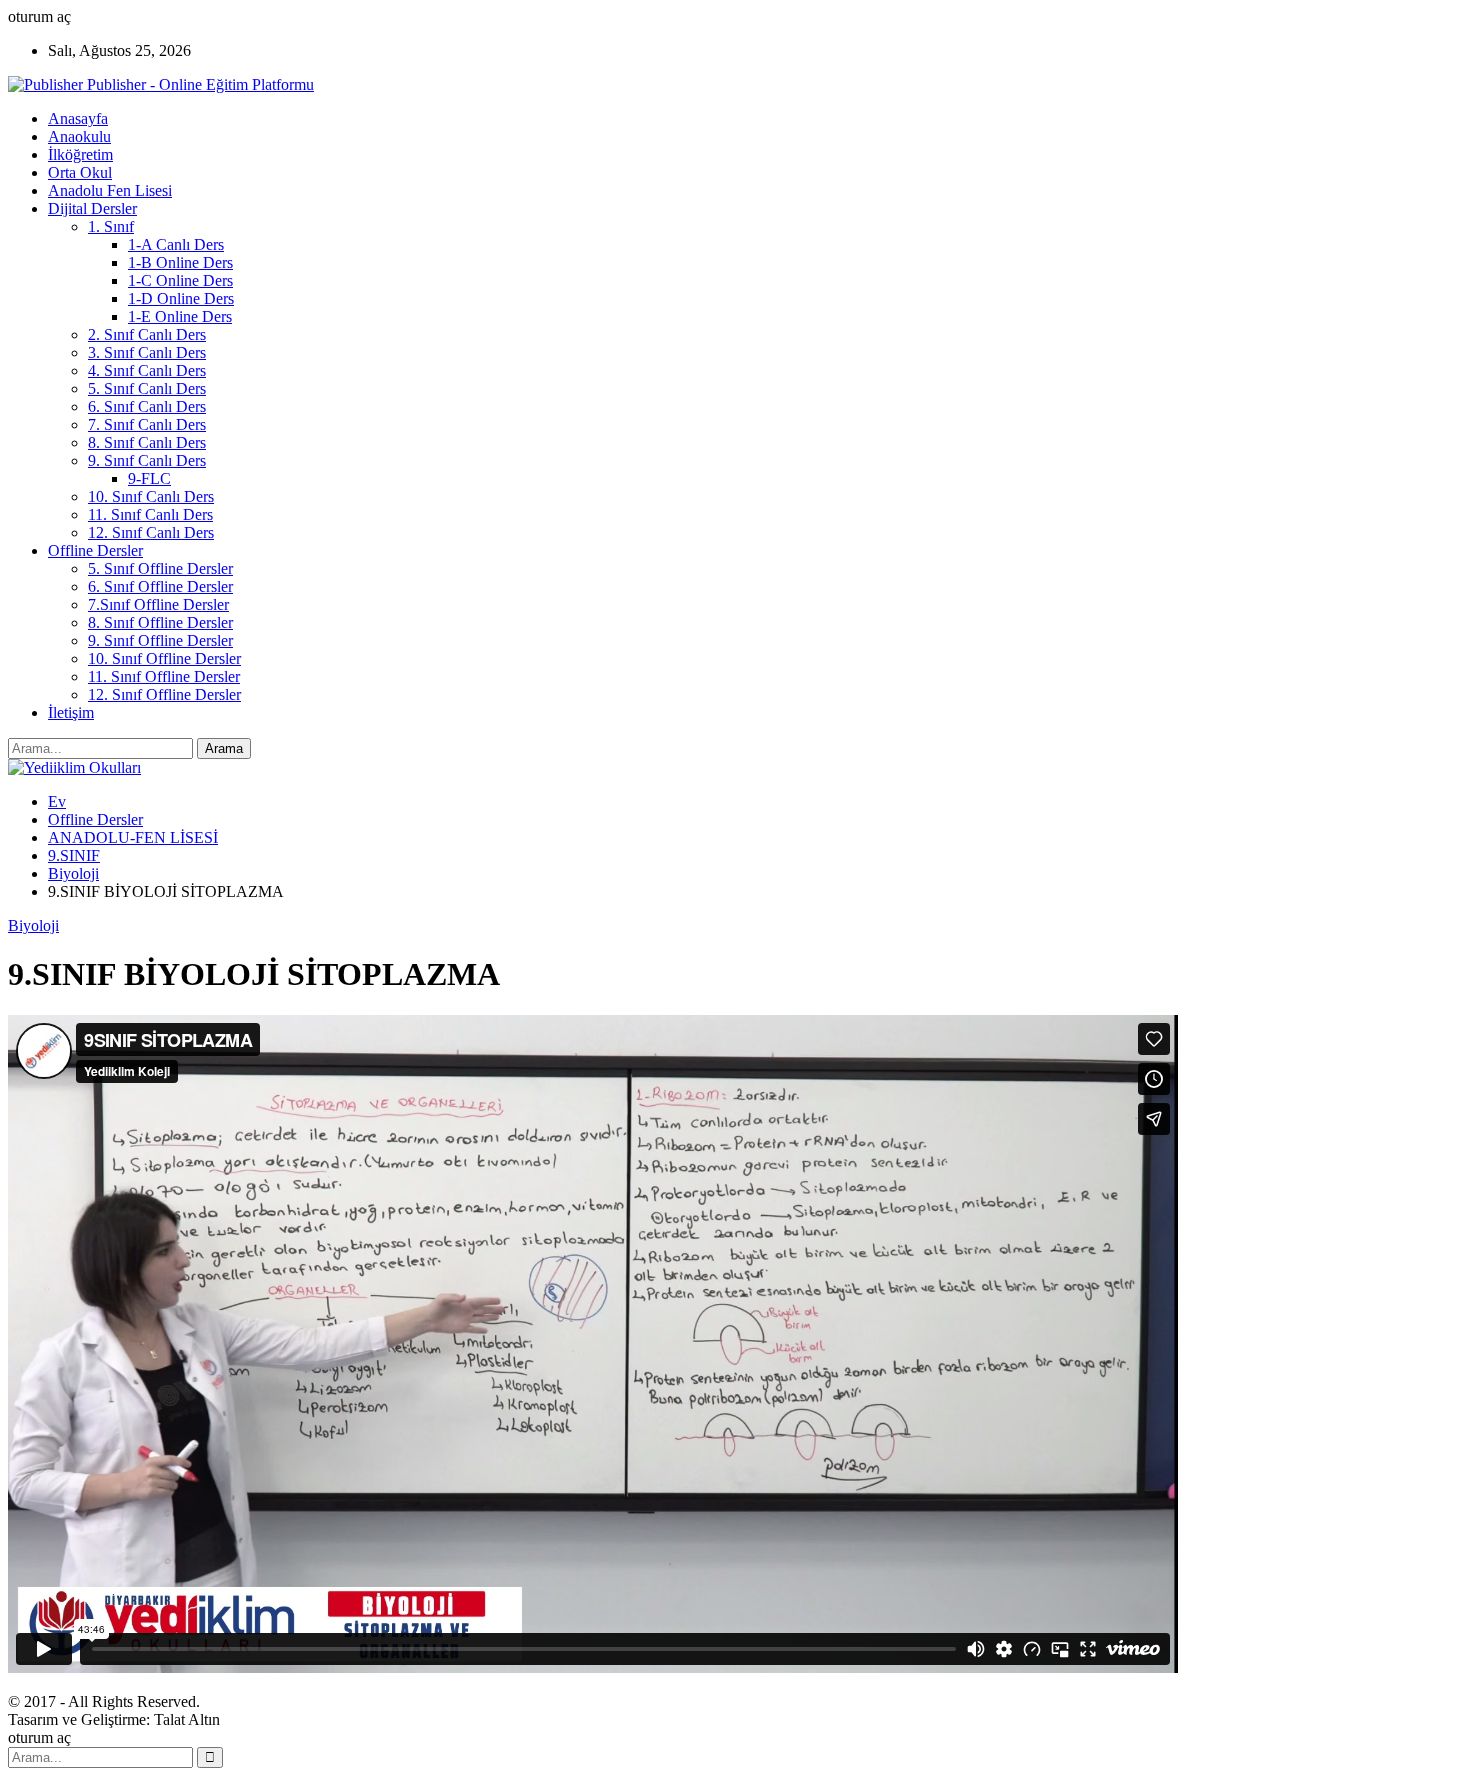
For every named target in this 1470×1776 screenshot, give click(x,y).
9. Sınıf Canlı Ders (147, 460)
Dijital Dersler (92, 208)
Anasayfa (78, 118)
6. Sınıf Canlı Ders (147, 406)
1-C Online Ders (180, 280)
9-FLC (149, 478)
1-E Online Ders (180, 316)
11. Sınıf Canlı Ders (150, 514)
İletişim (71, 712)
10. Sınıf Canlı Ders (151, 496)
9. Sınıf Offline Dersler (160, 640)
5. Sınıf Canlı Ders (147, 388)
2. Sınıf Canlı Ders (147, 334)
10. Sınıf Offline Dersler (164, 658)
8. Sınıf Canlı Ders (147, 442)
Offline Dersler (95, 550)
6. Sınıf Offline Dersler (160, 586)
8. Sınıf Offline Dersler (160, 622)
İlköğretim (80, 154)
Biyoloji (33, 925)
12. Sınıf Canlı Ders (151, 532)
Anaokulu (79, 136)
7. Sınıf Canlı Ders (147, 424)
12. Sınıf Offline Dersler (164, 694)
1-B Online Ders (180, 262)
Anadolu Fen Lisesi (110, 190)
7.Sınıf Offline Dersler (158, 604)
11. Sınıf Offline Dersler (164, 676)
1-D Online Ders (181, 298)
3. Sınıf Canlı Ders (147, 352)
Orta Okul (80, 172)
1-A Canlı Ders (176, 244)
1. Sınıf (111, 226)
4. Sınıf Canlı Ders (147, 370)
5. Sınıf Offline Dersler (160, 568)
